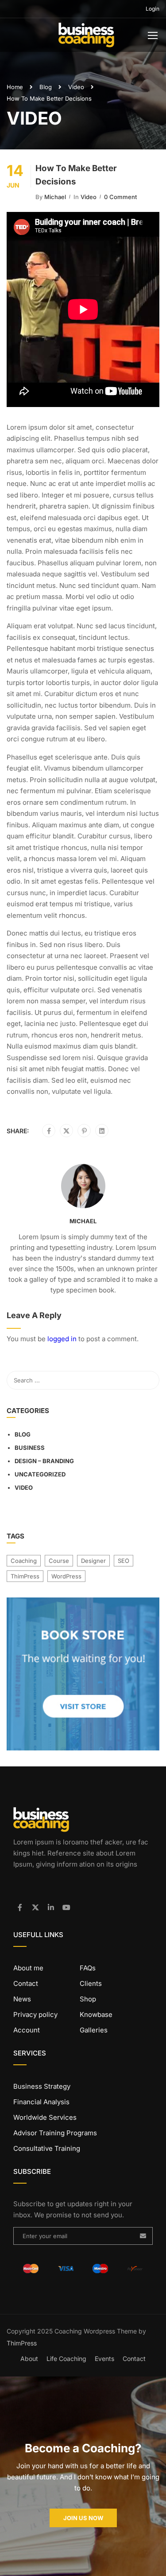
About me (28, 1968)
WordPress (66, 1576)
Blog (46, 87)
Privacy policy (35, 2014)
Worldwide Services (45, 2117)
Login (152, 9)
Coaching (24, 1561)
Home (15, 87)
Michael (55, 197)
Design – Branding (44, 1461)
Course (59, 1561)
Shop (88, 1999)
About (29, 2359)
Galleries (94, 2030)
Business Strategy (42, 2086)
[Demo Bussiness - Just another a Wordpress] (86, 37)
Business (30, 1448)
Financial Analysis (41, 2102)
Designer (93, 1561)
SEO (124, 1561)
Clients (91, 1983)
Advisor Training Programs (55, 2133)
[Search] (148, 1380)
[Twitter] (66, 1131)
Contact (26, 1983)
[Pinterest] (84, 1131)
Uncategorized (40, 1474)
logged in (62, 1339)
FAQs (88, 1968)
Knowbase (96, 2014)
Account (27, 2030)
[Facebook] (49, 1131)
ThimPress (25, 1576)
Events (104, 2359)
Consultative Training (47, 2148)
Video (76, 87)
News (22, 1999)
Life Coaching (66, 2359)
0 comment (120, 197)
